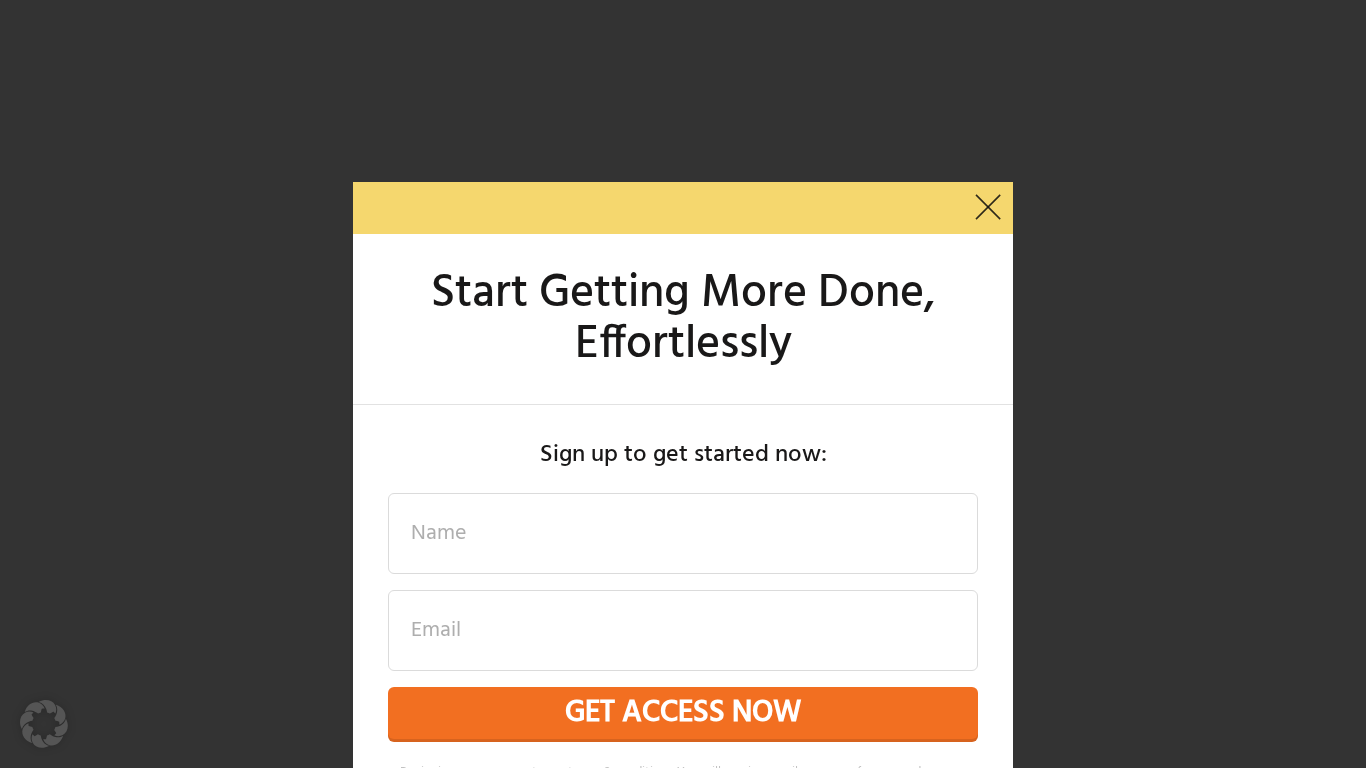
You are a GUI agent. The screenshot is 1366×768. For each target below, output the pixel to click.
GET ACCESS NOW (683, 713)
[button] (44, 724)
